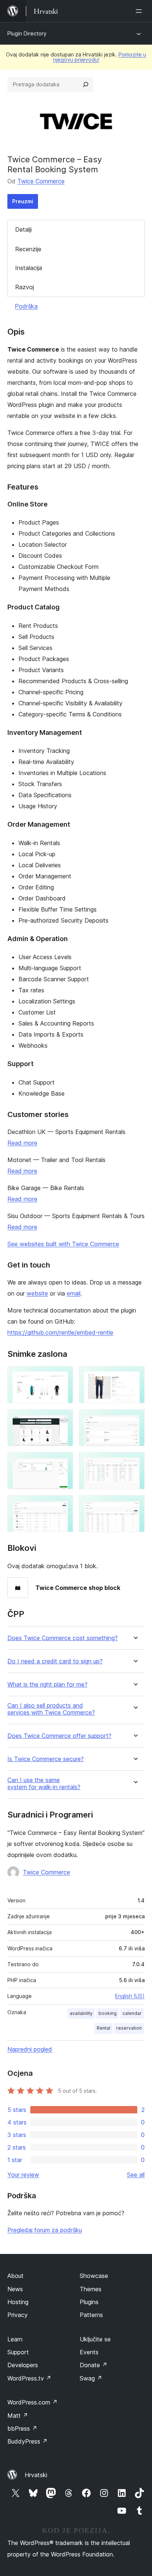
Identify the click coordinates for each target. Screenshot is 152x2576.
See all (136, 2175)
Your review (23, 2175)
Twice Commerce (41, 181)
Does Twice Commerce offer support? (59, 1736)
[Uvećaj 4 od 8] (135, 1419)
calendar (132, 2013)
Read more (22, 1143)
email (74, 1293)
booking (108, 2013)
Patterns (91, 2315)
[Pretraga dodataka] (86, 84)
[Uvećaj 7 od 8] (63, 1505)
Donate (94, 2365)
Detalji (23, 229)
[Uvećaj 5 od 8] (63, 1462)
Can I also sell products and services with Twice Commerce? (51, 1709)
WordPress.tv (29, 2378)
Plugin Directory (27, 33)
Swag (91, 2378)
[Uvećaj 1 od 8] (63, 1376)
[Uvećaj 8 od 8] (135, 1505)
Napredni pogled (30, 2049)
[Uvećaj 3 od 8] (63, 1419)
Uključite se (95, 2339)
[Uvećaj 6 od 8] (135, 1462)
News (15, 2289)
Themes (91, 2289)
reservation (129, 2028)
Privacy (18, 2315)
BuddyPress (27, 2441)
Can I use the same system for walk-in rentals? (44, 1784)
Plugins (89, 2302)
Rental (103, 2028)
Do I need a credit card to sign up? (55, 1661)
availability (81, 2013)
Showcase (94, 2276)
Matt (18, 2416)
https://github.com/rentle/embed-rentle (60, 1332)
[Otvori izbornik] (140, 11)
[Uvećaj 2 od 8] (135, 1376)
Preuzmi (23, 201)
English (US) (130, 1996)
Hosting (18, 2302)
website (37, 1293)
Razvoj (25, 287)
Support (18, 2352)
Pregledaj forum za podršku (45, 2230)
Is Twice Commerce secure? (46, 1759)
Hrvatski (36, 2475)
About (15, 2276)
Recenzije (28, 249)
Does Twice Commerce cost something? (63, 1638)
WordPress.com (32, 2402)
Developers (23, 2365)
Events (89, 2352)
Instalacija (29, 268)
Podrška (26, 306)
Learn (15, 2339)
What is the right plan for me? (47, 1685)
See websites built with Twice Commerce (63, 1244)
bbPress (22, 2428)
